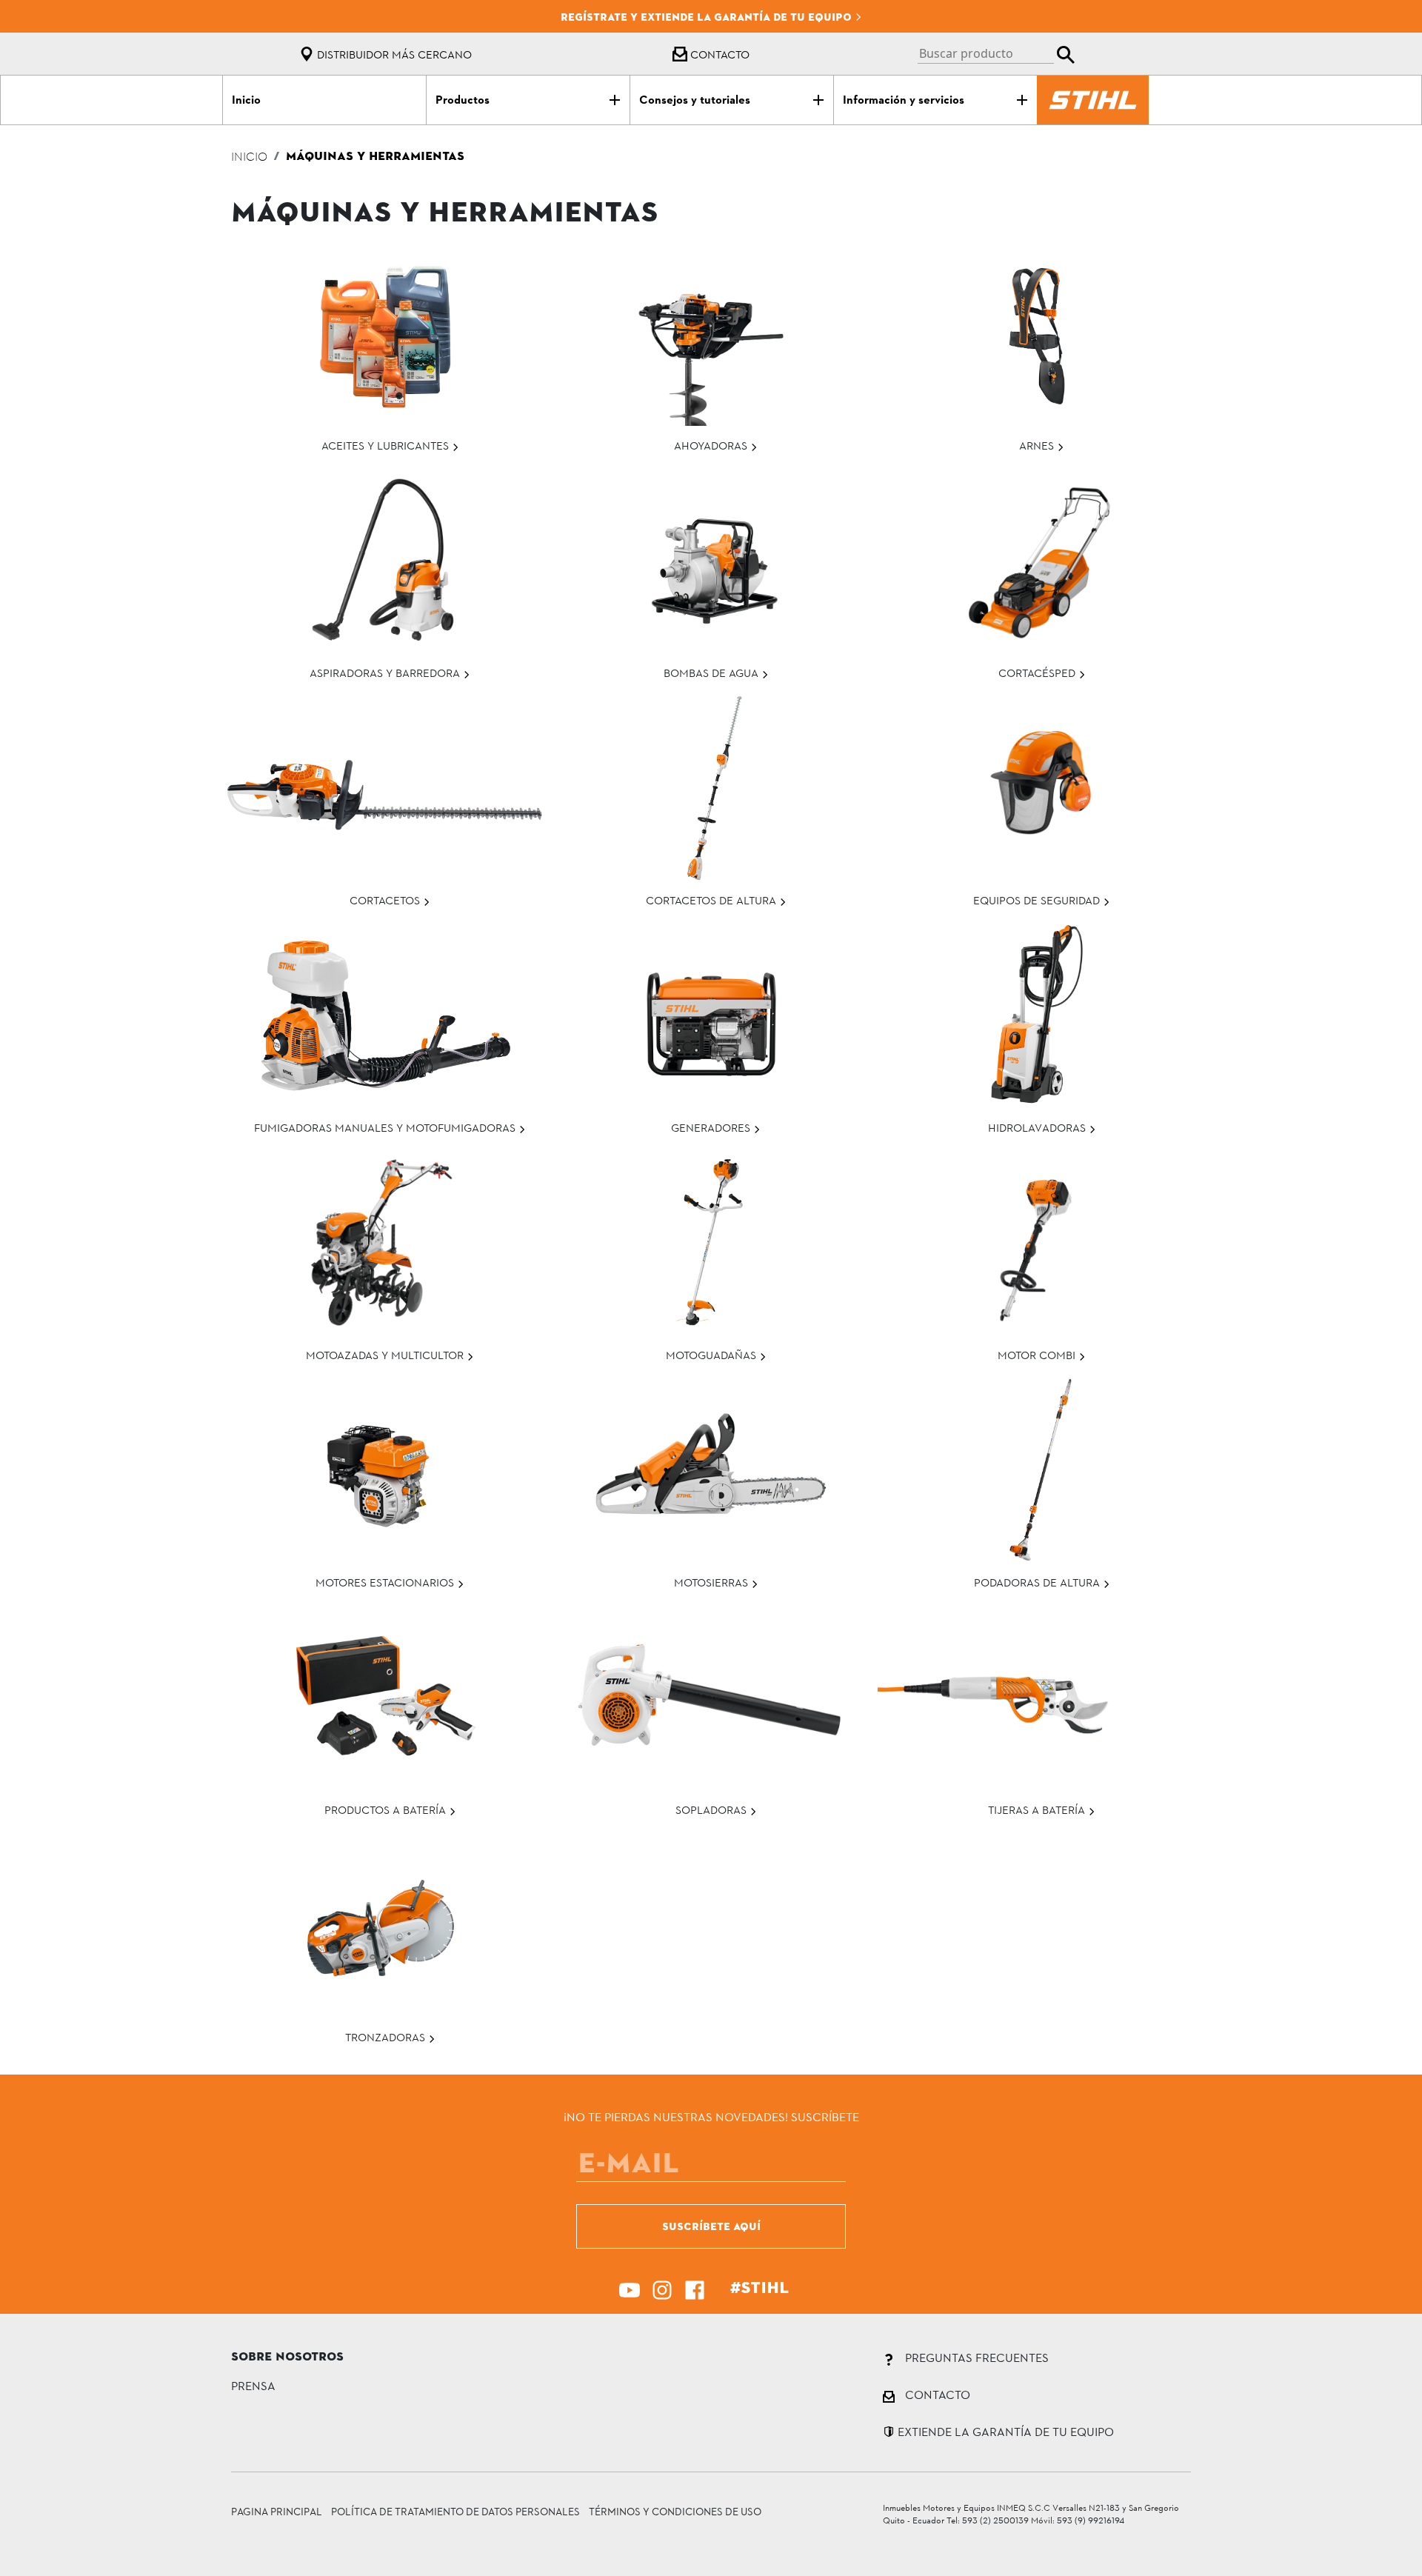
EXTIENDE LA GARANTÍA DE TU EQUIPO (1004, 2431)
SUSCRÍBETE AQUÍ (711, 2226)
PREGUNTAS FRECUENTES (975, 2357)
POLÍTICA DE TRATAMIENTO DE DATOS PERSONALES (455, 2511)
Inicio (249, 158)
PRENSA (253, 2385)
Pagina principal (277, 2511)
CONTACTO (936, 2394)
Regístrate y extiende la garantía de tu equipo (708, 17)
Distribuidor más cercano (393, 54)
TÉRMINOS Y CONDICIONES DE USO (675, 2511)
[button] (996, 54)
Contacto (718, 54)
